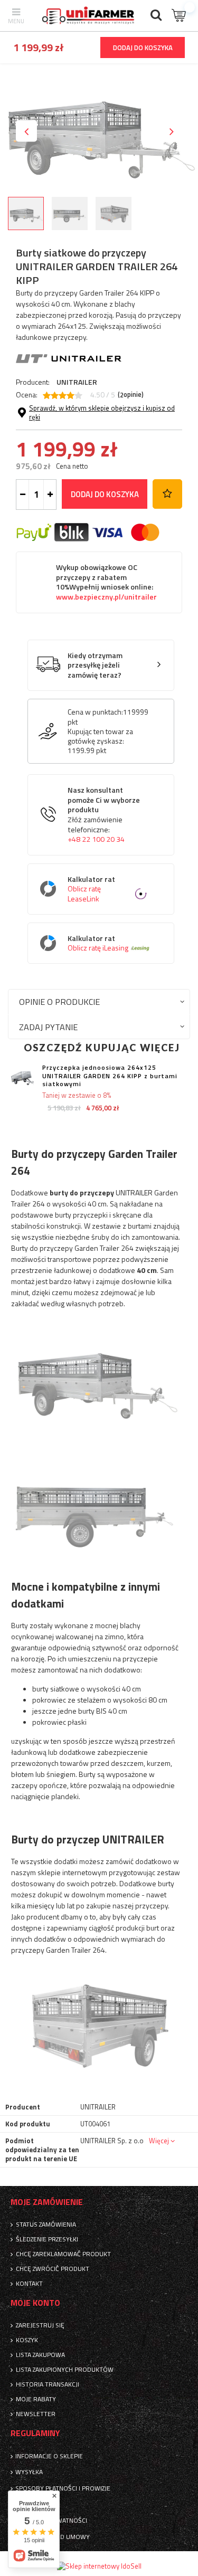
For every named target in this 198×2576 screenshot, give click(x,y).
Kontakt (29, 2284)
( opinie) (131, 395)
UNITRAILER (77, 382)
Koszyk (27, 2340)
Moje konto (35, 2303)
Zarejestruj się (40, 2325)
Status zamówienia (46, 2225)
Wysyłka (29, 2472)
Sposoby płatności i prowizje (63, 2488)
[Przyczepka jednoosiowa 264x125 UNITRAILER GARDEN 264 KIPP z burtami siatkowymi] (22, 1078)
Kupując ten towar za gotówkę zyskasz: (100, 736)
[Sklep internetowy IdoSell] (99, 2566)
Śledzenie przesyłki (47, 2239)
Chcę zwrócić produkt (53, 2269)
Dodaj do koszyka (105, 494)
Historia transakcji (48, 2384)
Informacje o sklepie (49, 2456)
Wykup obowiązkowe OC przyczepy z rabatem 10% (106, 582)
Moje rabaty (36, 2399)
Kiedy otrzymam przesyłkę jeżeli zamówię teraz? (95, 666)
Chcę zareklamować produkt (63, 2254)
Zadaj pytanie (48, 1027)
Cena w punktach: (95, 712)
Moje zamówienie (47, 2202)
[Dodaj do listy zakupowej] (167, 494)
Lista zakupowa (40, 2355)
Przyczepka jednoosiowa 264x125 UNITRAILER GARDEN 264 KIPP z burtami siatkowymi (110, 1076)
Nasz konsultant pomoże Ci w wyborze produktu (104, 815)
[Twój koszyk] (180, 16)
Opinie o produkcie (59, 1001)
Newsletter (36, 2414)
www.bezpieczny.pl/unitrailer (106, 597)
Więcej (159, 2141)
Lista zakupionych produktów (65, 2370)
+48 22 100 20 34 (96, 839)
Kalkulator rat (91, 889)
